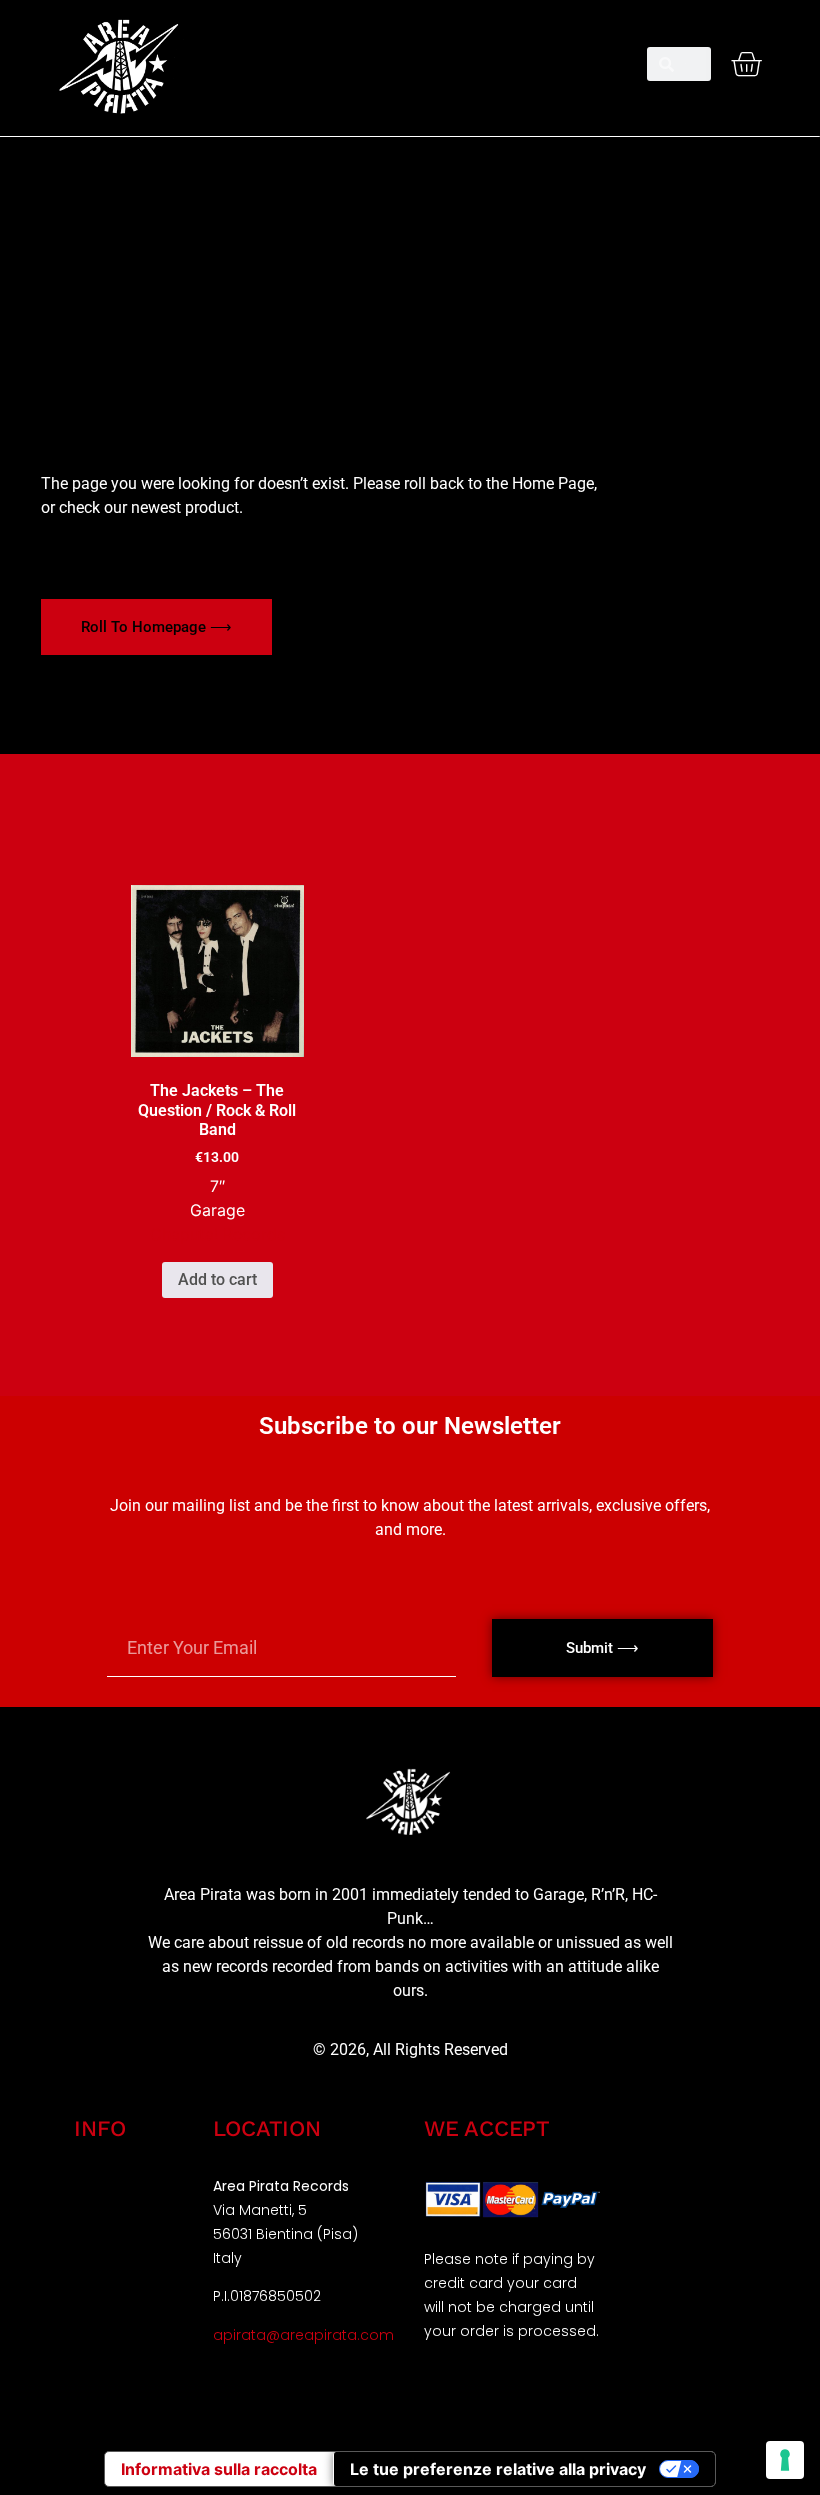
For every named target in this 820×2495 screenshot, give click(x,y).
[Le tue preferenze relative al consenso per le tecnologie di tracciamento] (785, 2460)
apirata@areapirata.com (303, 2335)
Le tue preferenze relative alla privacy (498, 2469)
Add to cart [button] (217, 1279)
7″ (217, 1186)
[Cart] (746, 64)
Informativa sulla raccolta (219, 2469)
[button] (409, 56)
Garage (217, 1210)
